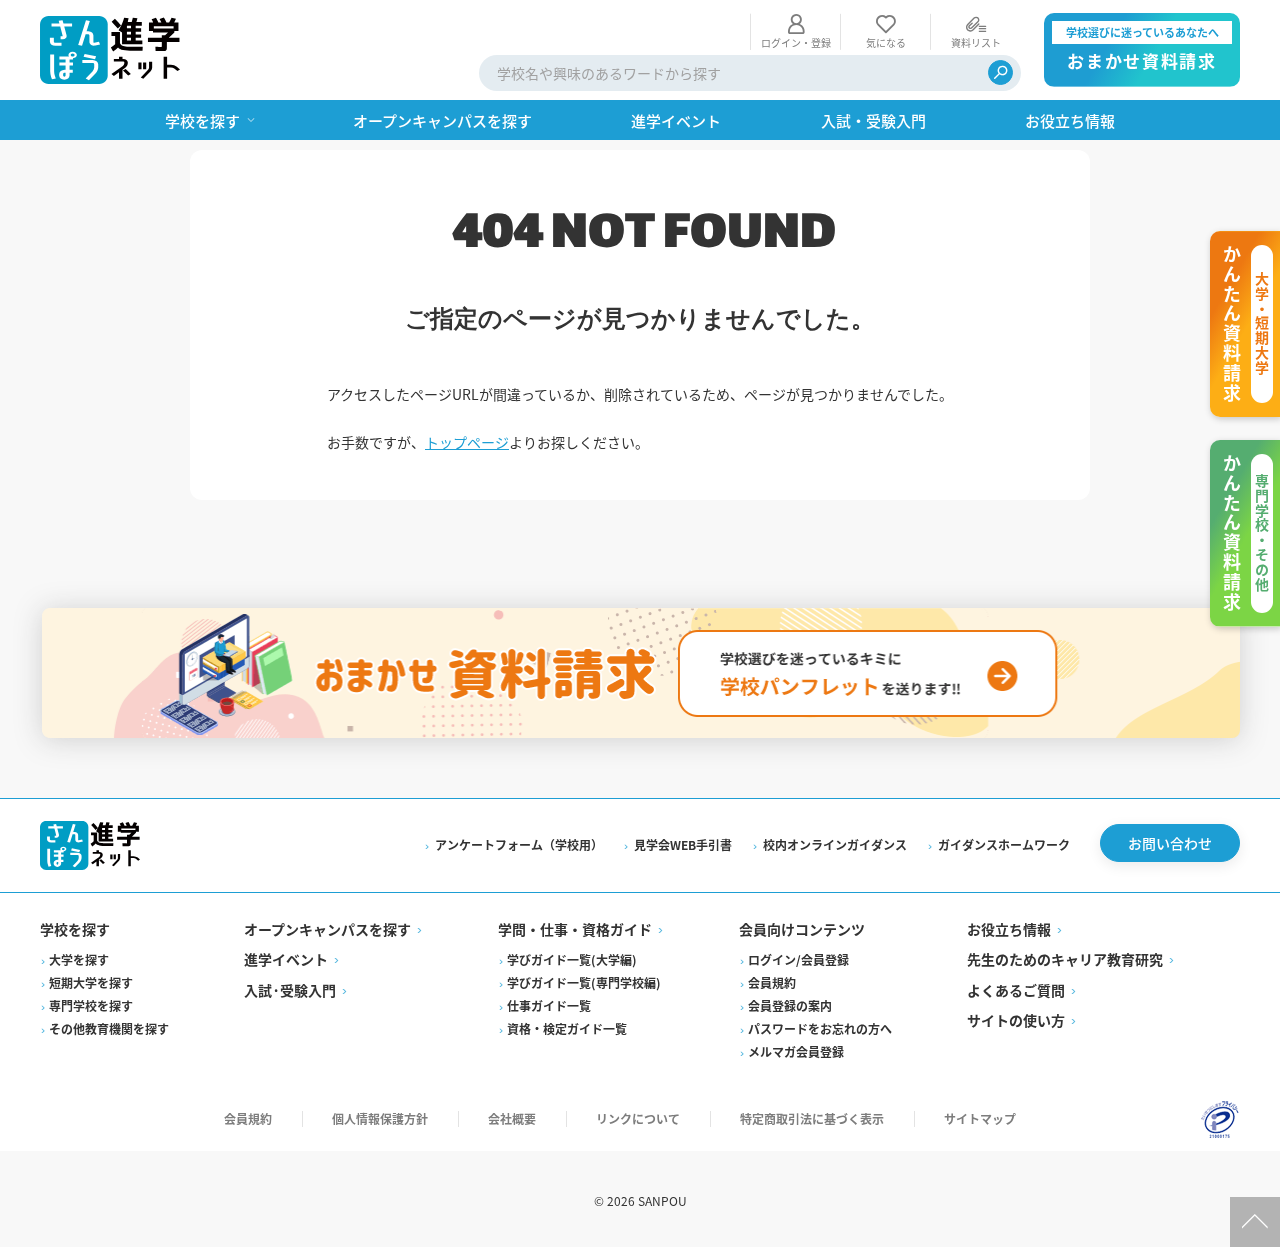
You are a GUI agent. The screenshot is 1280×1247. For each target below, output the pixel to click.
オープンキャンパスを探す (327, 929)
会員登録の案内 (790, 1005)
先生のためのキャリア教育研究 (1065, 959)
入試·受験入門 (290, 990)
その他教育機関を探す (109, 1028)
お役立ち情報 (1009, 929)
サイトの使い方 (1016, 1020)
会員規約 (772, 982)
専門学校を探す (91, 1005)
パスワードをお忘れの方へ (820, 1028)
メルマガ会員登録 (796, 1051)
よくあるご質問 (1016, 990)
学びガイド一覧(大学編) (572, 959)
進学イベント (286, 959)
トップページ (467, 442)
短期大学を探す (91, 982)
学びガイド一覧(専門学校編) (584, 982)
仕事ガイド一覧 (549, 1005)
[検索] (1000, 72)
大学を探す (79, 959)
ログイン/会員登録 (798, 959)
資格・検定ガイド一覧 (567, 1028)
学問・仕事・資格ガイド (575, 929)
